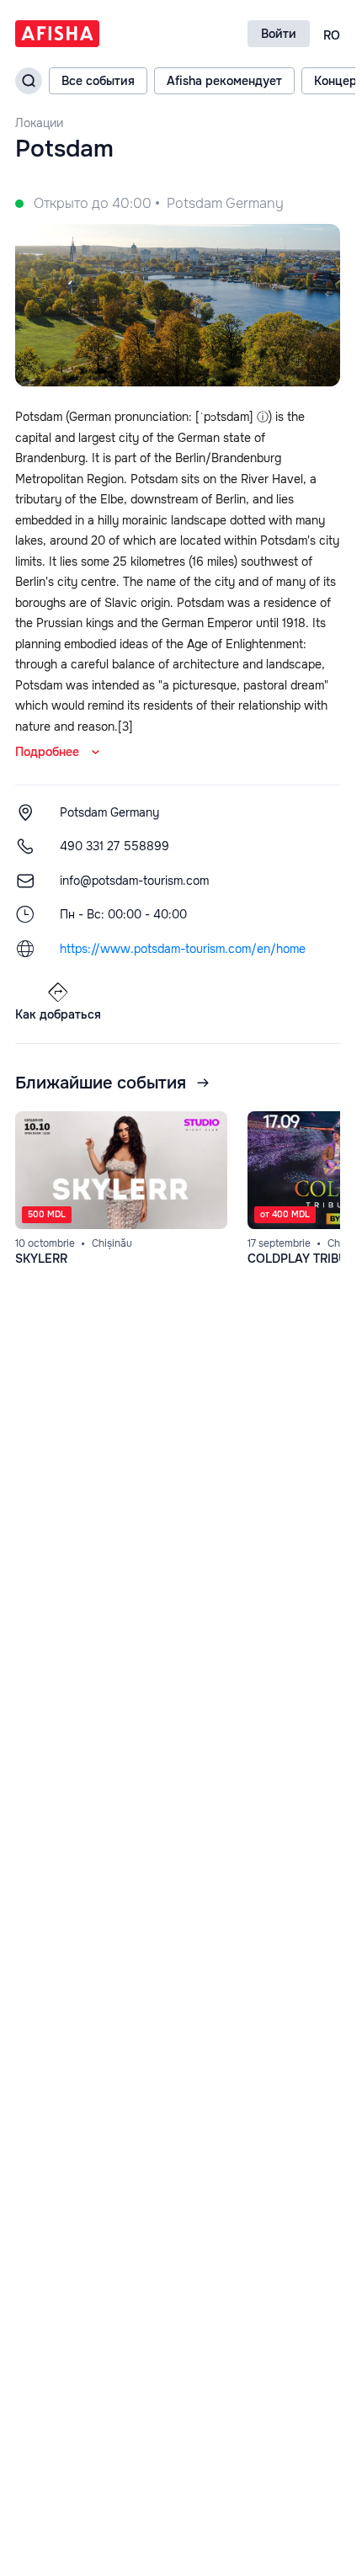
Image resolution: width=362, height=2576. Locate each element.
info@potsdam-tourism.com (134, 881)
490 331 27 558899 (114, 846)
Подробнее (47, 752)
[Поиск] (29, 81)
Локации (39, 123)
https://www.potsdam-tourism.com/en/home (183, 949)
